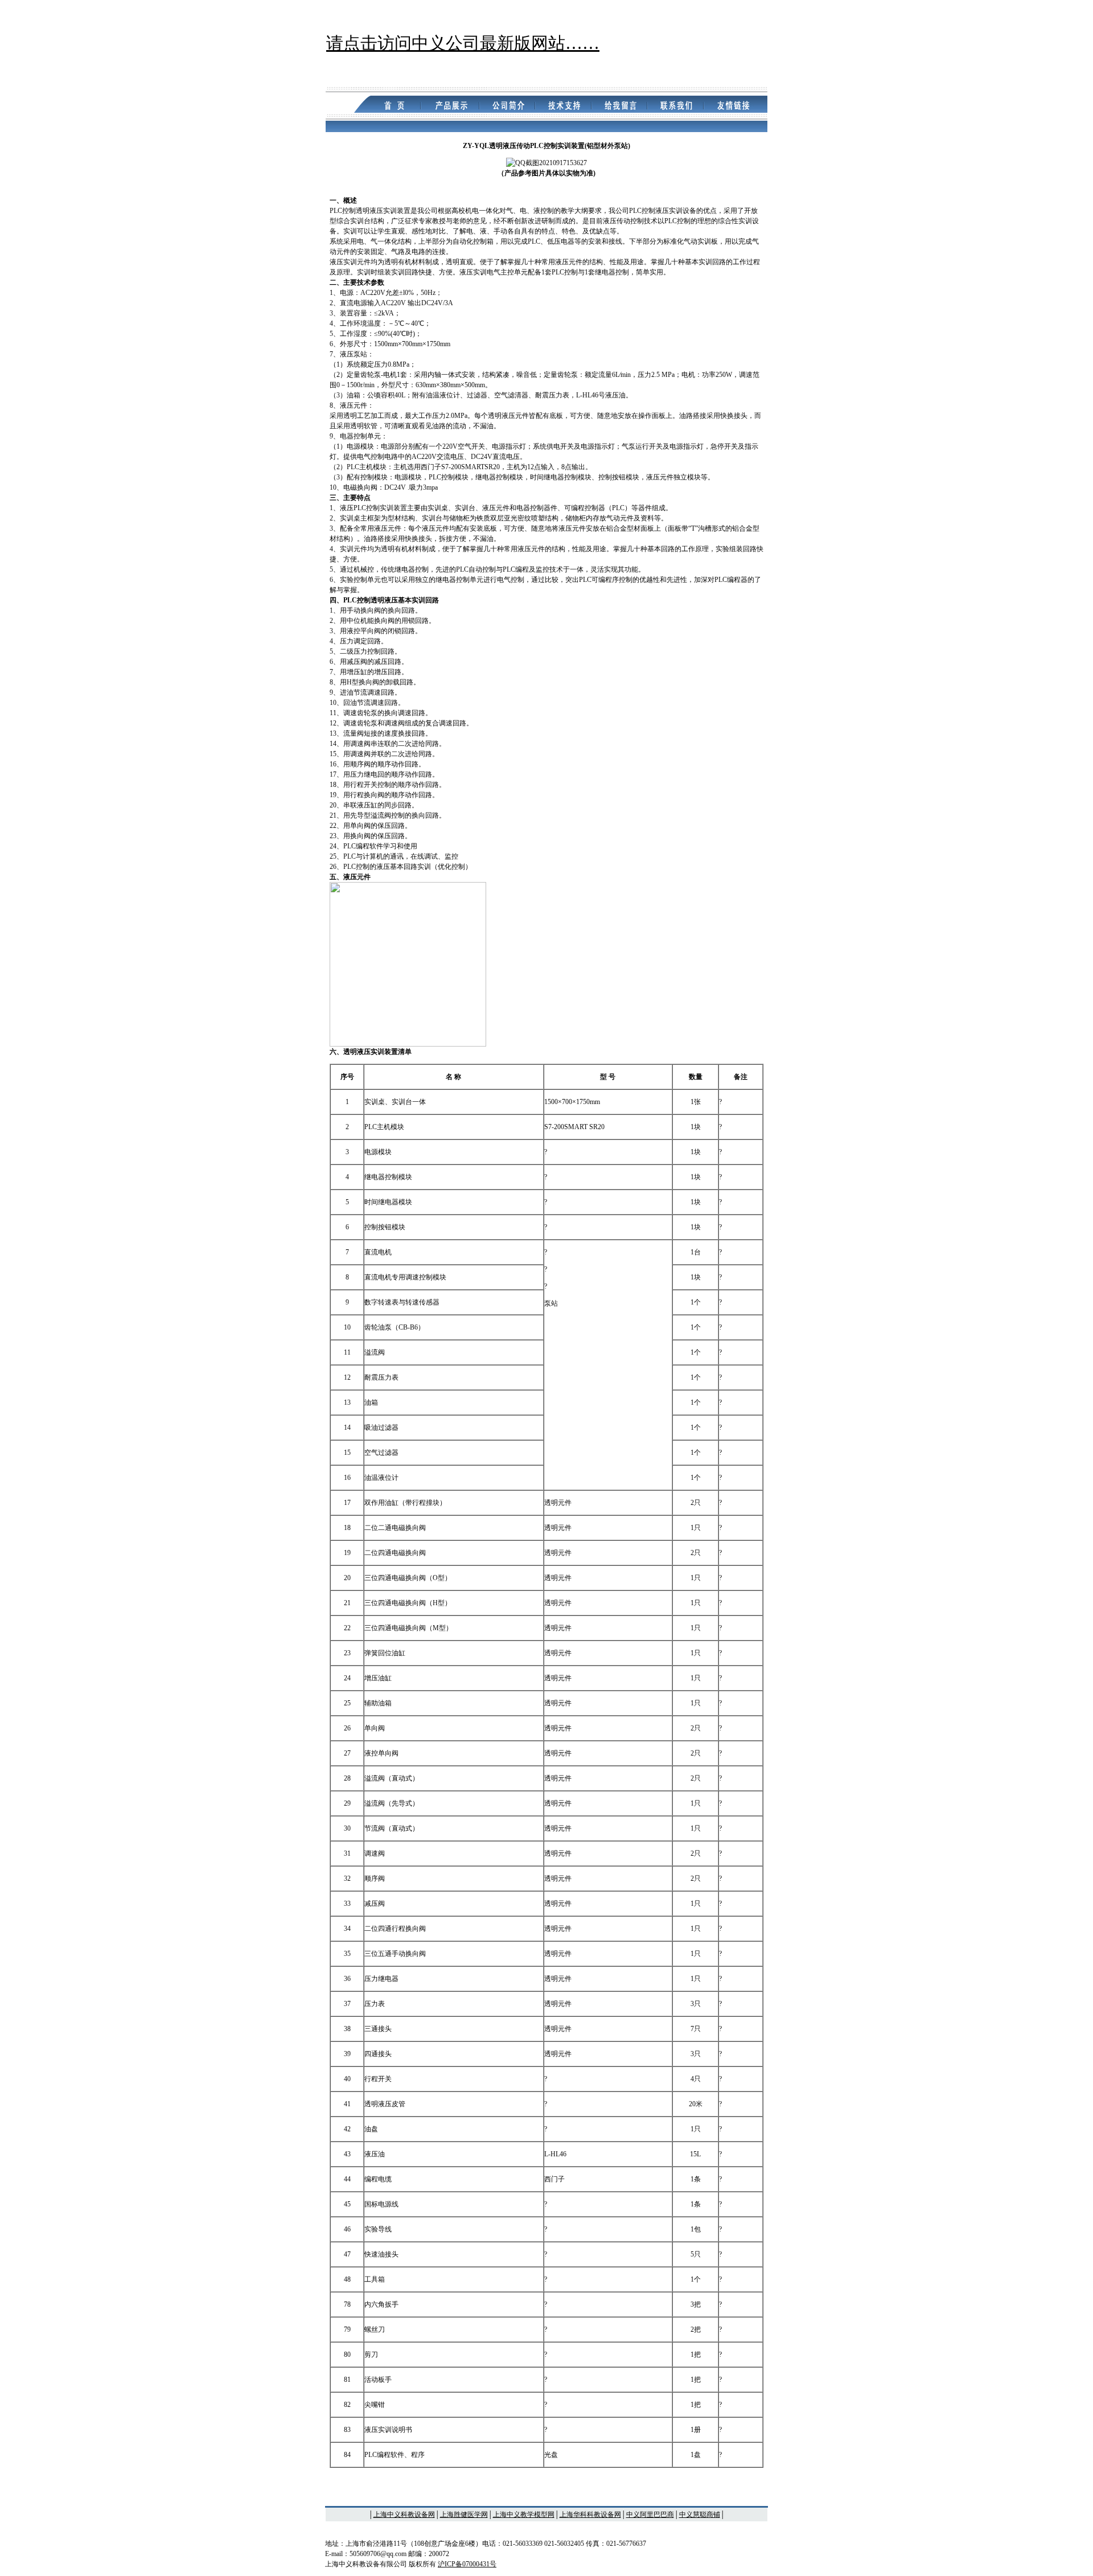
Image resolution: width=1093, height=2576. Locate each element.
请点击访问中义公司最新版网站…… (463, 43)
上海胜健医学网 (464, 2515)
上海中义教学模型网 (524, 2515)
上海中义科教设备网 (404, 2515)
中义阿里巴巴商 (650, 2515)
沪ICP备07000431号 (467, 2564)
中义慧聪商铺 (700, 2515)
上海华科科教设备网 (590, 2515)
